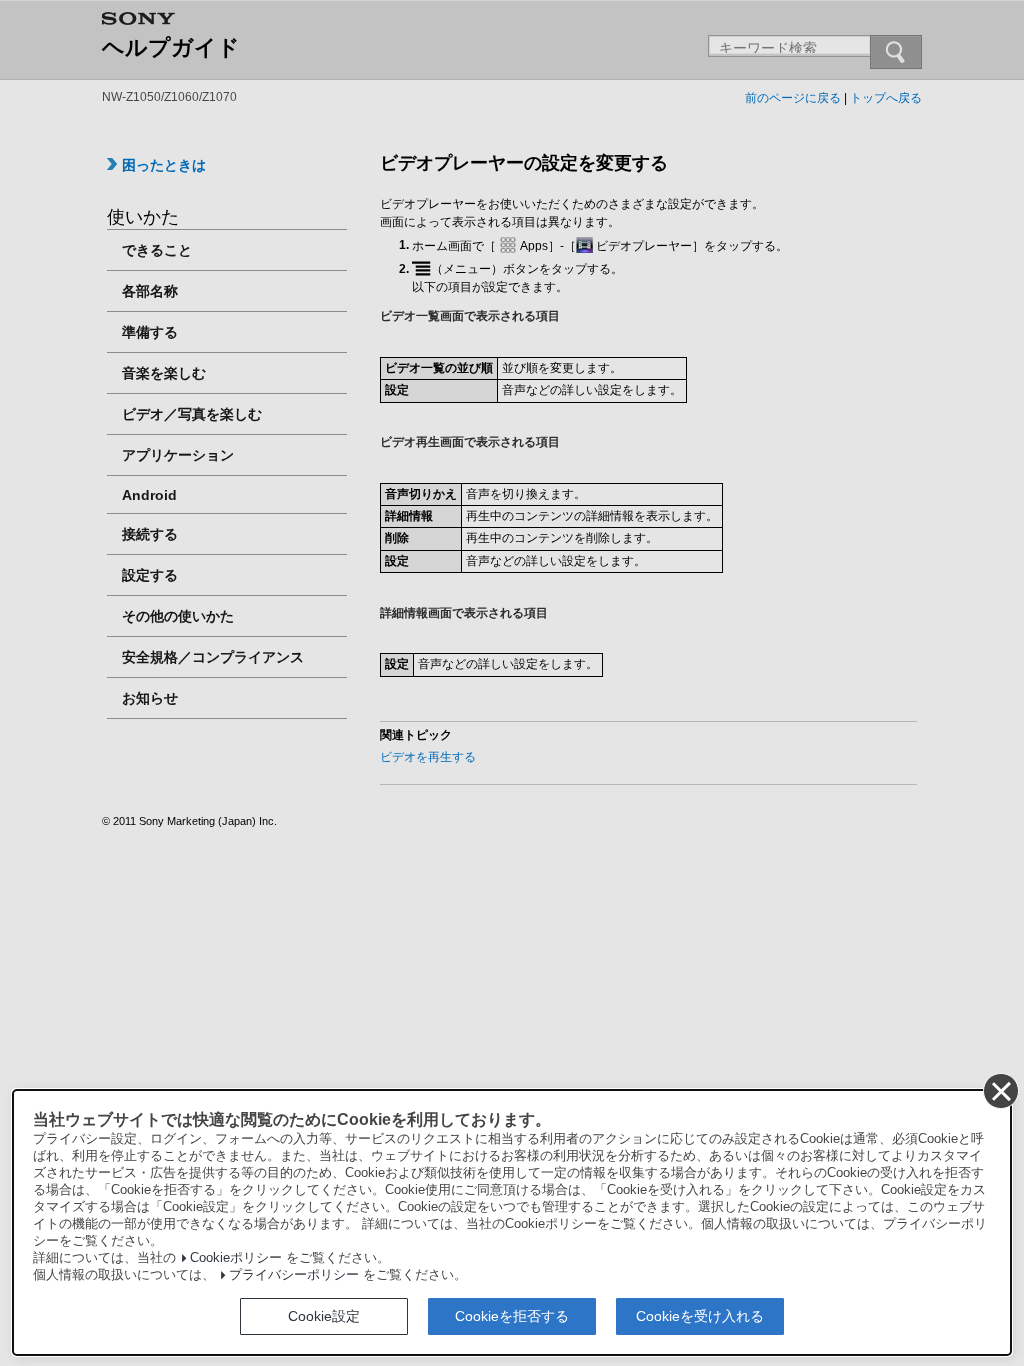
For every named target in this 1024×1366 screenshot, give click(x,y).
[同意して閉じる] (1000, 1090)
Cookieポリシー (236, 1258)
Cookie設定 (324, 1316)
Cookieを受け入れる (700, 1316)
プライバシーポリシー (294, 1275)
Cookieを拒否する (512, 1316)
